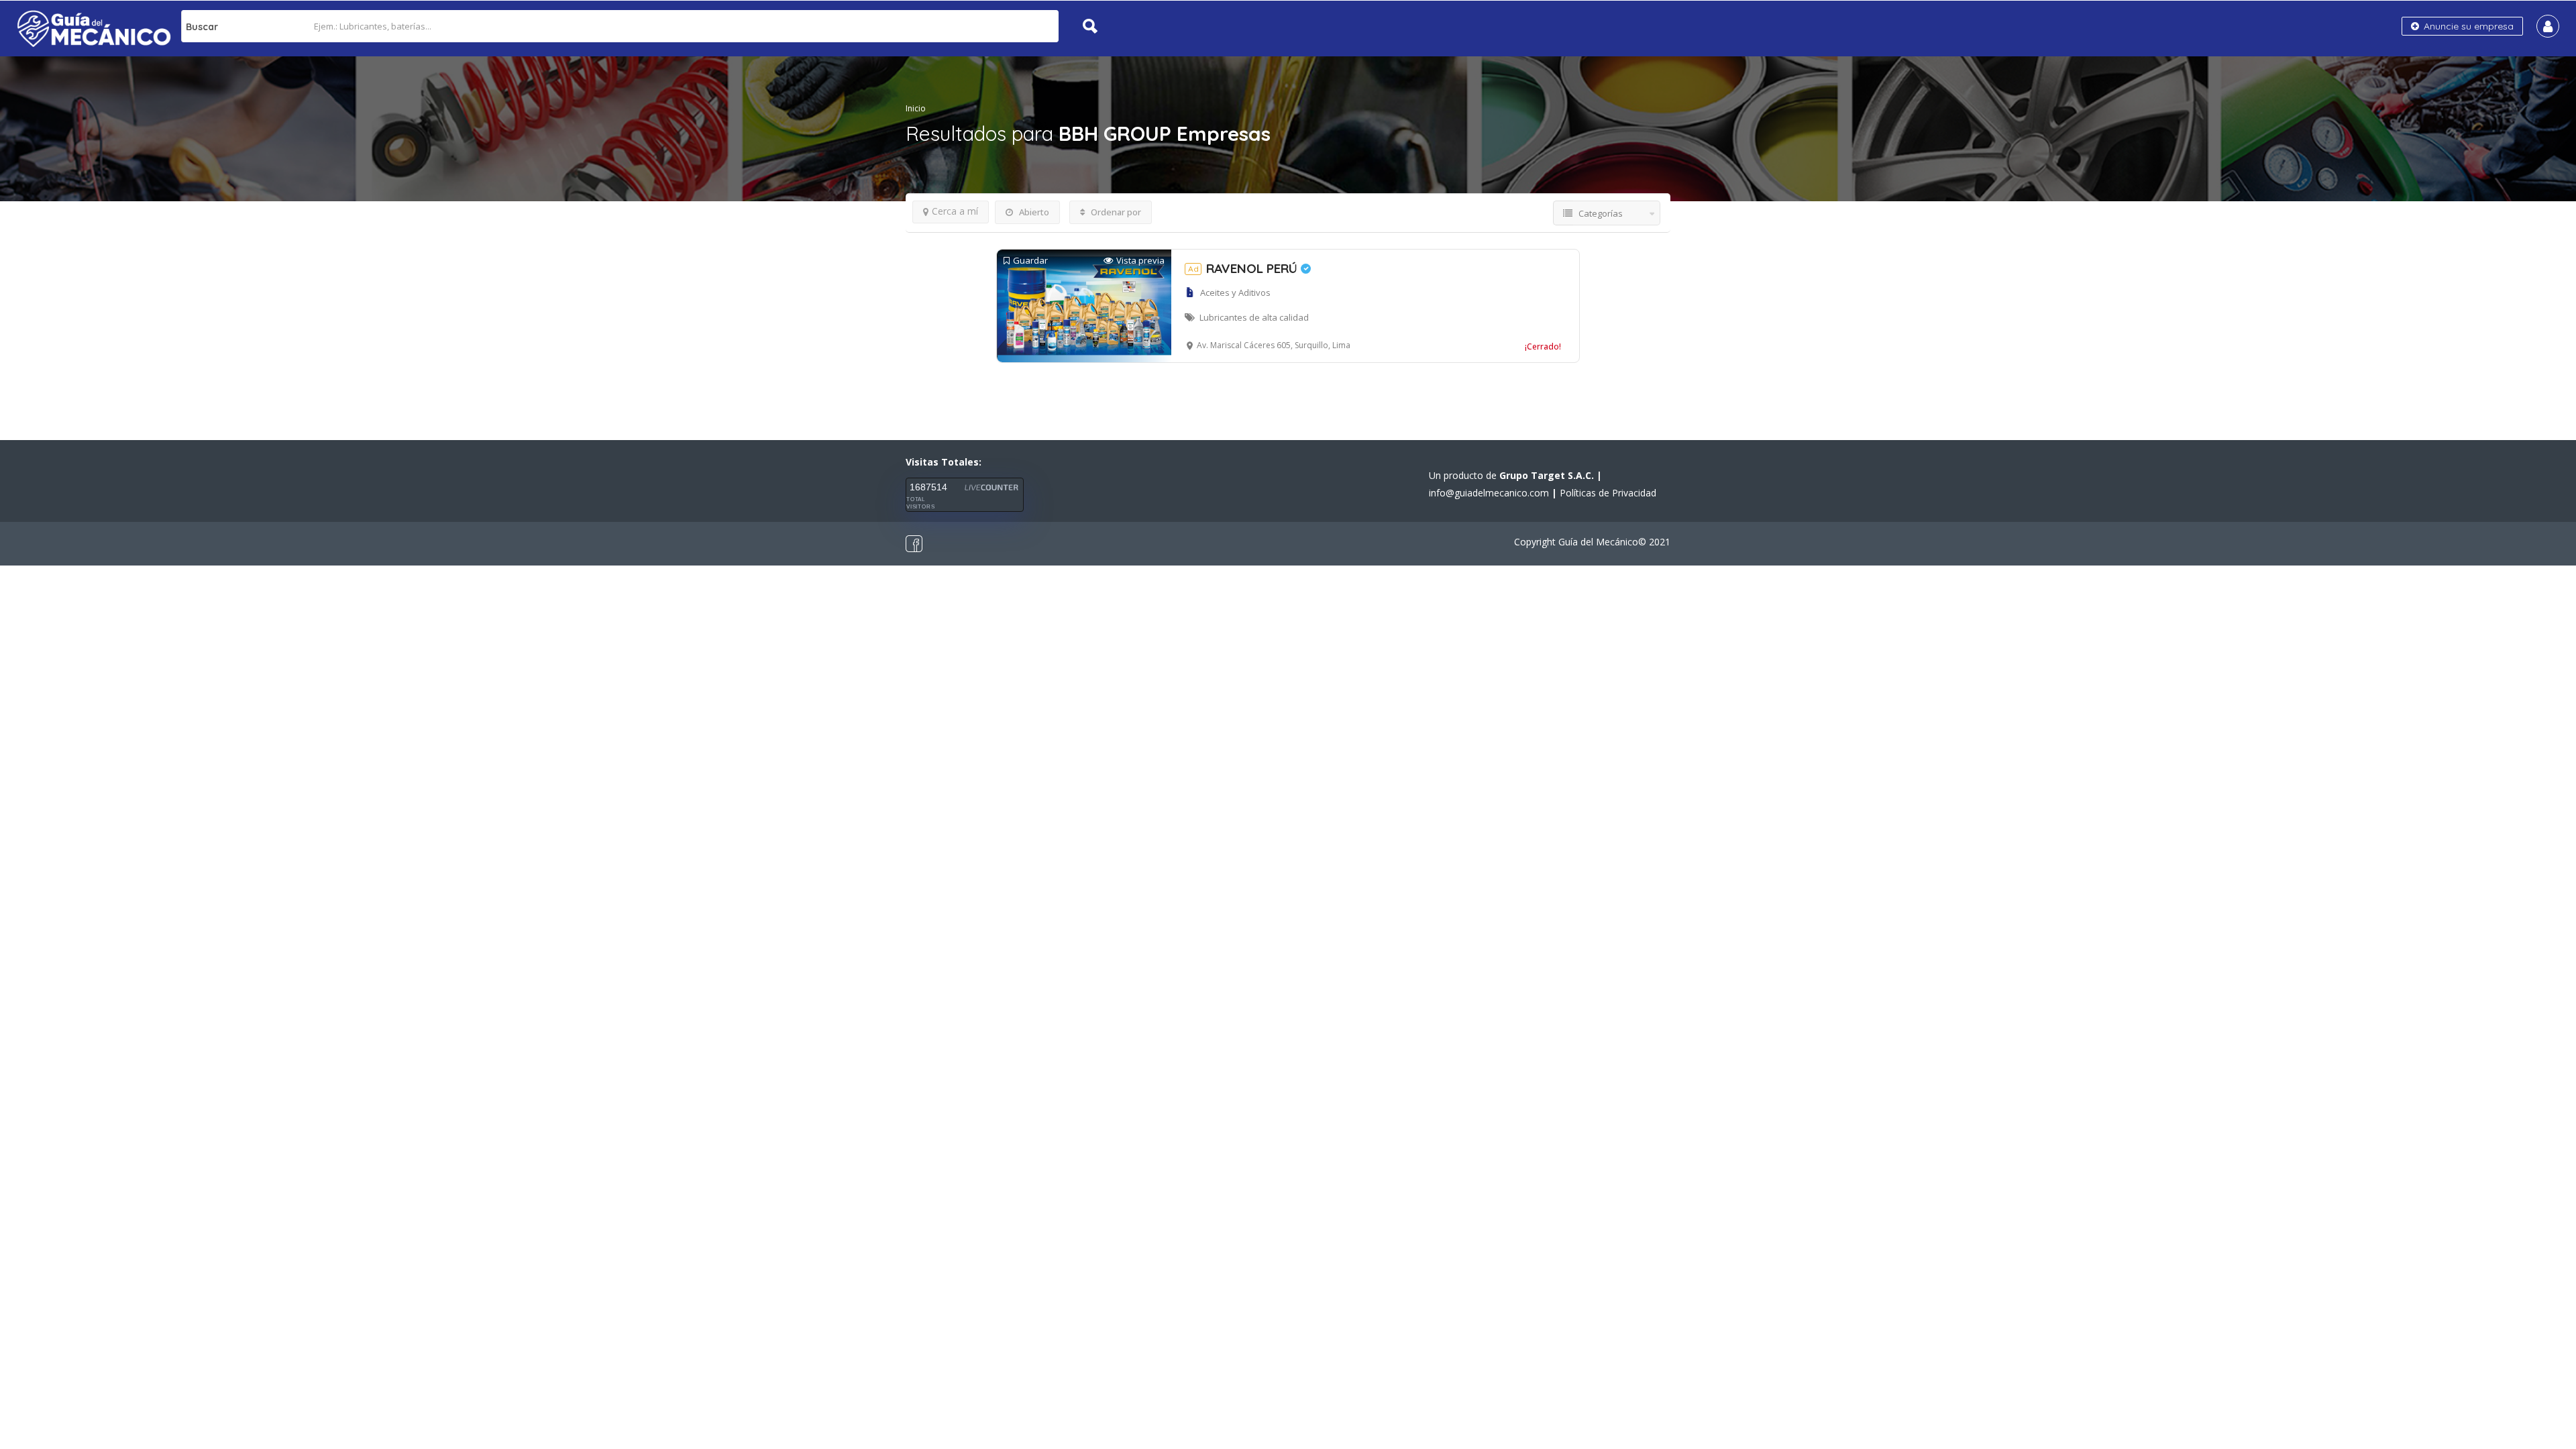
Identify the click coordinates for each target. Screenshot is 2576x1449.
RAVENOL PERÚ (1244, 268)
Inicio (916, 108)
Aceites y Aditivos (1235, 292)
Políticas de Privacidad (1608, 493)
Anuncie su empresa (2467, 26)
